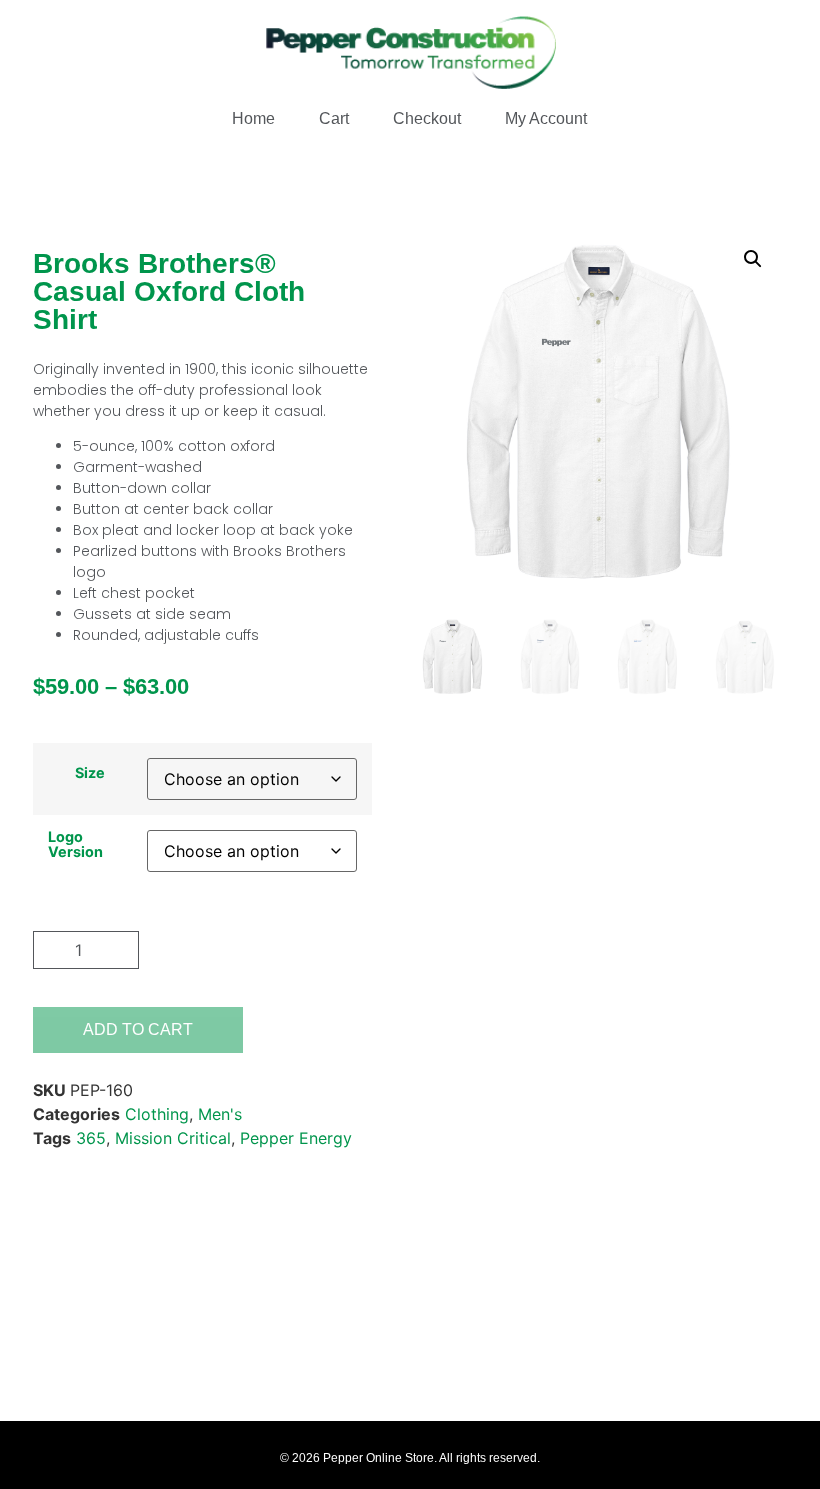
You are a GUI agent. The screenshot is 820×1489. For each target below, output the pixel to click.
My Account (546, 118)
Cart (334, 118)
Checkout (427, 118)
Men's (220, 1114)
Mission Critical (173, 1138)
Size (90, 773)
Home (253, 118)
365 (91, 1138)
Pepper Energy (296, 1138)
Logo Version (75, 844)
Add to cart (138, 1029)
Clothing (157, 1114)
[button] (753, 259)
